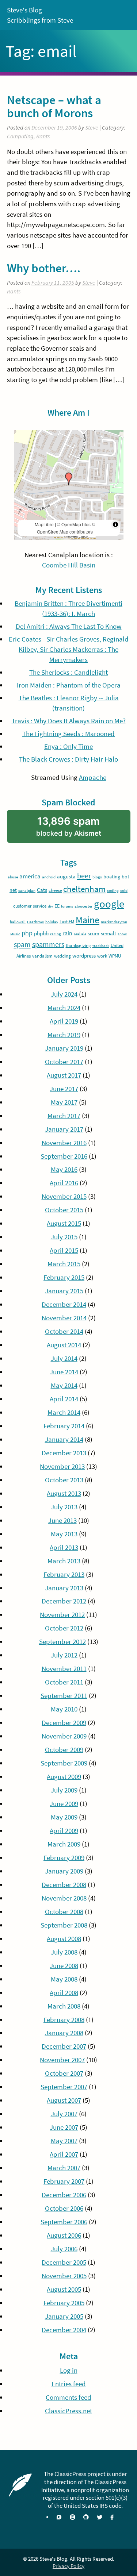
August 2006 (64, 2235)
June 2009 (64, 1804)
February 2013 (64, 1574)
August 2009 (64, 1777)
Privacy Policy (68, 2566)
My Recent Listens (69, 590)
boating (112, 877)
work (102, 956)
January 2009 (64, 1871)
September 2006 (64, 2222)
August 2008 (64, 1939)
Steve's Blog (24, 10)
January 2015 (64, 1291)
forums (67, 906)
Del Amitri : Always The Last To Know (69, 626)
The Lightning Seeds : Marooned (68, 734)
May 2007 (64, 2141)
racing (56, 934)
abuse (13, 877)
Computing (20, 136)
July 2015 (64, 1237)
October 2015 (64, 1210)
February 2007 (64, 2181)
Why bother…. (44, 268)
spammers (48, 944)
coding (113, 891)
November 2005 (64, 2276)
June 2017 (64, 1089)
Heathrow (35, 922)
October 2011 (64, 1682)
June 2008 (64, 1966)
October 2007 (64, 2073)
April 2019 (64, 1021)
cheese (55, 890)
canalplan (27, 891)
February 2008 (64, 2020)
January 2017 (64, 1129)
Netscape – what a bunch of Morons (54, 106)
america (30, 876)
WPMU (115, 956)
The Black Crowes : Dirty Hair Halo (68, 759)
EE (57, 906)
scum (94, 933)
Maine (87, 920)
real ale (80, 934)
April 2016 (64, 1183)
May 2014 (64, 1385)
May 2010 (64, 1709)
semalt (109, 933)
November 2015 (64, 1196)
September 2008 (64, 1925)
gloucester (83, 906)
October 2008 (64, 1912)
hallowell (18, 922)
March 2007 (64, 2168)
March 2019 (64, 1035)
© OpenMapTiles (74, 524)
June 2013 (62, 1520)
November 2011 (64, 1669)
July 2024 (64, 994)
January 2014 (64, 1439)
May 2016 (64, 1169)
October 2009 (64, 1750)
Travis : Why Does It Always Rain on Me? (69, 721)
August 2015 (64, 1223)
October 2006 (64, 2208)
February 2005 (64, 2303)
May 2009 (64, 1817)
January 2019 (64, 1048)
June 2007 (64, 2127)
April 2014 (64, 1399)
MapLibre (44, 524)
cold (124, 891)
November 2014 (64, 1318)
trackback (101, 946)
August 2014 (64, 1345)
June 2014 (64, 1372)
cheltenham (84, 889)
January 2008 (64, 2033)
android (49, 877)
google (109, 904)
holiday (52, 922)
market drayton (114, 922)
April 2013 (64, 1547)
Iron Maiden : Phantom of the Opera (69, 685)
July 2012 (64, 1655)
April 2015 (64, 1250)
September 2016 (64, 1156)
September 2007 (64, 2087)
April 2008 (64, 1993)
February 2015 (64, 1277)
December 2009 (64, 1723)
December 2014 (64, 1304)
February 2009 (64, 1858)
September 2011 (64, 1696)
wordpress (84, 956)
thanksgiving (78, 945)
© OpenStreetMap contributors (66, 528)
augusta (66, 876)
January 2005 (64, 2316)
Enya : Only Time (68, 746)
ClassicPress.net (68, 2411)
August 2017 (64, 1075)
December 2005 (64, 2262)
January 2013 (64, 1588)
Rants (43, 136)
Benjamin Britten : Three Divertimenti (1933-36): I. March (68, 609)
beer (84, 876)
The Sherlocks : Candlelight (68, 672)
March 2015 (64, 1264)
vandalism (42, 956)
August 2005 (64, 2289)
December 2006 (64, 2195)
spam (22, 944)
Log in (69, 2370)
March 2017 (64, 1116)
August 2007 (64, 2100)
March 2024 (64, 1008)
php (27, 933)
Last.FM (67, 922)
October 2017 (64, 1062)
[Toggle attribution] (115, 524)
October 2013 (64, 1480)
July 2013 (64, 1507)
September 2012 (62, 1642)
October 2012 (64, 1628)
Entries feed (69, 2384)
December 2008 (64, 1885)
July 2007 (64, 2114)
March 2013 (64, 1561)
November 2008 (64, 1898)
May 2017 (64, 1102)
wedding (62, 956)
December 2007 (64, 2046)
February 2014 (64, 1426)
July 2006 (64, 2249)
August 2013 (64, 1493)
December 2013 (64, 1453)
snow (122, 934)
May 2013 (64, 1534)
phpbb (41, 933)
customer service (30, 906)
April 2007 (64, 2154)
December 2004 (64, 2330)
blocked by (80, 829)
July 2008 (64, 1952)
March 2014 (64, 1412)
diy (50, 906)
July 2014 (64, 1358)
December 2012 (64, 1601)
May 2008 (64, 1979)
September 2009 (64, 1763)
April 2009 (64, 1831)
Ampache (93, 777)
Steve (92, 128)
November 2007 (62, 2060)
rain (67, 933)
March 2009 (64, 1844)
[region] (69, 485)
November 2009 (64, 1736)
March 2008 (64, 2006)
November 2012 (62, 1615)
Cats (42, 890)
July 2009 (64, 1790)
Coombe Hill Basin (69, 565)
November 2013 (62, 1466)
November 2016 (64, 1143)
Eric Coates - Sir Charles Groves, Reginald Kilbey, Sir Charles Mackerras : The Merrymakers (69, 649)
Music (15, 934)
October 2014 (64, 1331)
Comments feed (68, 2397)
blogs (97, 877)
